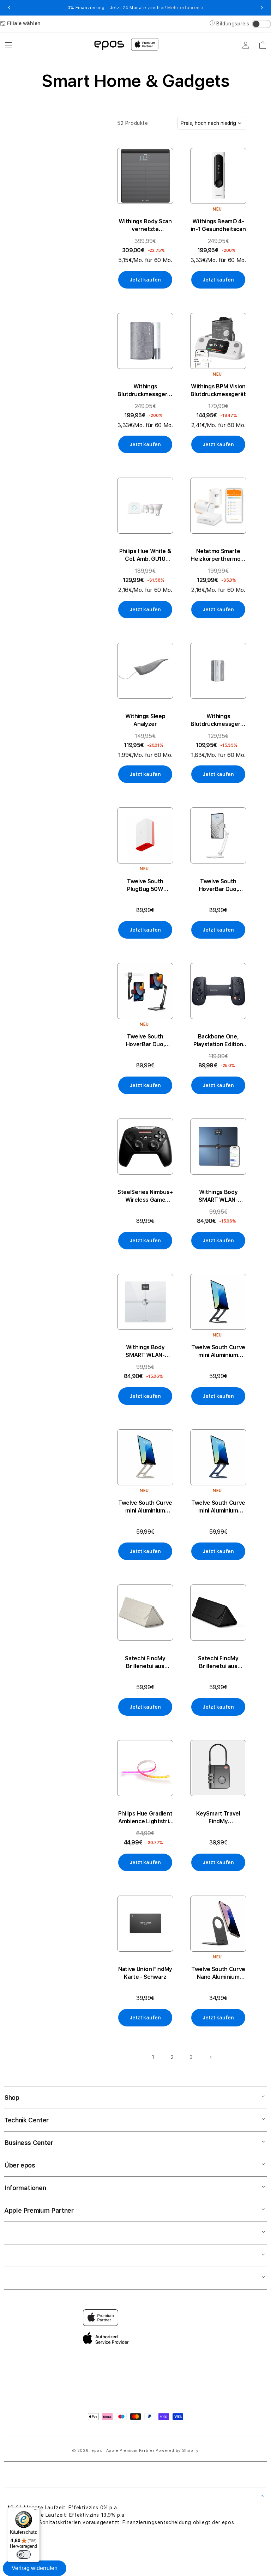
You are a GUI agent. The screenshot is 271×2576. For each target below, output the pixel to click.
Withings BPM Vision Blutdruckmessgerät (218, 390)
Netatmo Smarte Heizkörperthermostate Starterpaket (218, 555)
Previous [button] (9, 8)
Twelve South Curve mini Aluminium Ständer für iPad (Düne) (145, 1507)
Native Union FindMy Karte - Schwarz (145, 1973)
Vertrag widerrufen (35, 2568)
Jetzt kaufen (145, 280)
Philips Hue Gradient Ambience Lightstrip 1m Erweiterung (145, 1818)
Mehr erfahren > (185, 8)
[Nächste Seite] (210, 2057)
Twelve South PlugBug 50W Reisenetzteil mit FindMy (145, 886)
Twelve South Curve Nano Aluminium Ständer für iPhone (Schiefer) (218, 1973)
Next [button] (262, 8)
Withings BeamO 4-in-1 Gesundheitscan (218, 225)
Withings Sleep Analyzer (145, 720)
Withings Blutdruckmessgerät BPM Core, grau (145, 391)
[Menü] (36, 2511)
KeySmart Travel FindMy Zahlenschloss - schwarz (218, 1818)
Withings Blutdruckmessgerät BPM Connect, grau (218, 720)
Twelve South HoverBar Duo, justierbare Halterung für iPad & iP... (218, 886)
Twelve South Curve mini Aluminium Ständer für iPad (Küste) (218, 1507)
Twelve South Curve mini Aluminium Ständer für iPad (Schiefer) (218, 1351)
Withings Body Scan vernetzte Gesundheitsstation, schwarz (145, 226)
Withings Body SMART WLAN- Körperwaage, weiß (145, 1351)
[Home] (109, 45)
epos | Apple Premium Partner (123, 2451)
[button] (8, 45)
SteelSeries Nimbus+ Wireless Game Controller (145, 1196)
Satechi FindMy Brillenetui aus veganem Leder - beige (145, 1663)
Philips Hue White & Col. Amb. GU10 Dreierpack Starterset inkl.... (145, 555)
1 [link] (153, 2057)
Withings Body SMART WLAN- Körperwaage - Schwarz (218, 1196)
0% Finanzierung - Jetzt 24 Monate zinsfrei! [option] (135, 8)
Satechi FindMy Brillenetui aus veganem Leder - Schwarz (218, 1663)
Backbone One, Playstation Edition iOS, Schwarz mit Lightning (218, 1041)
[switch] (24, 2554)
